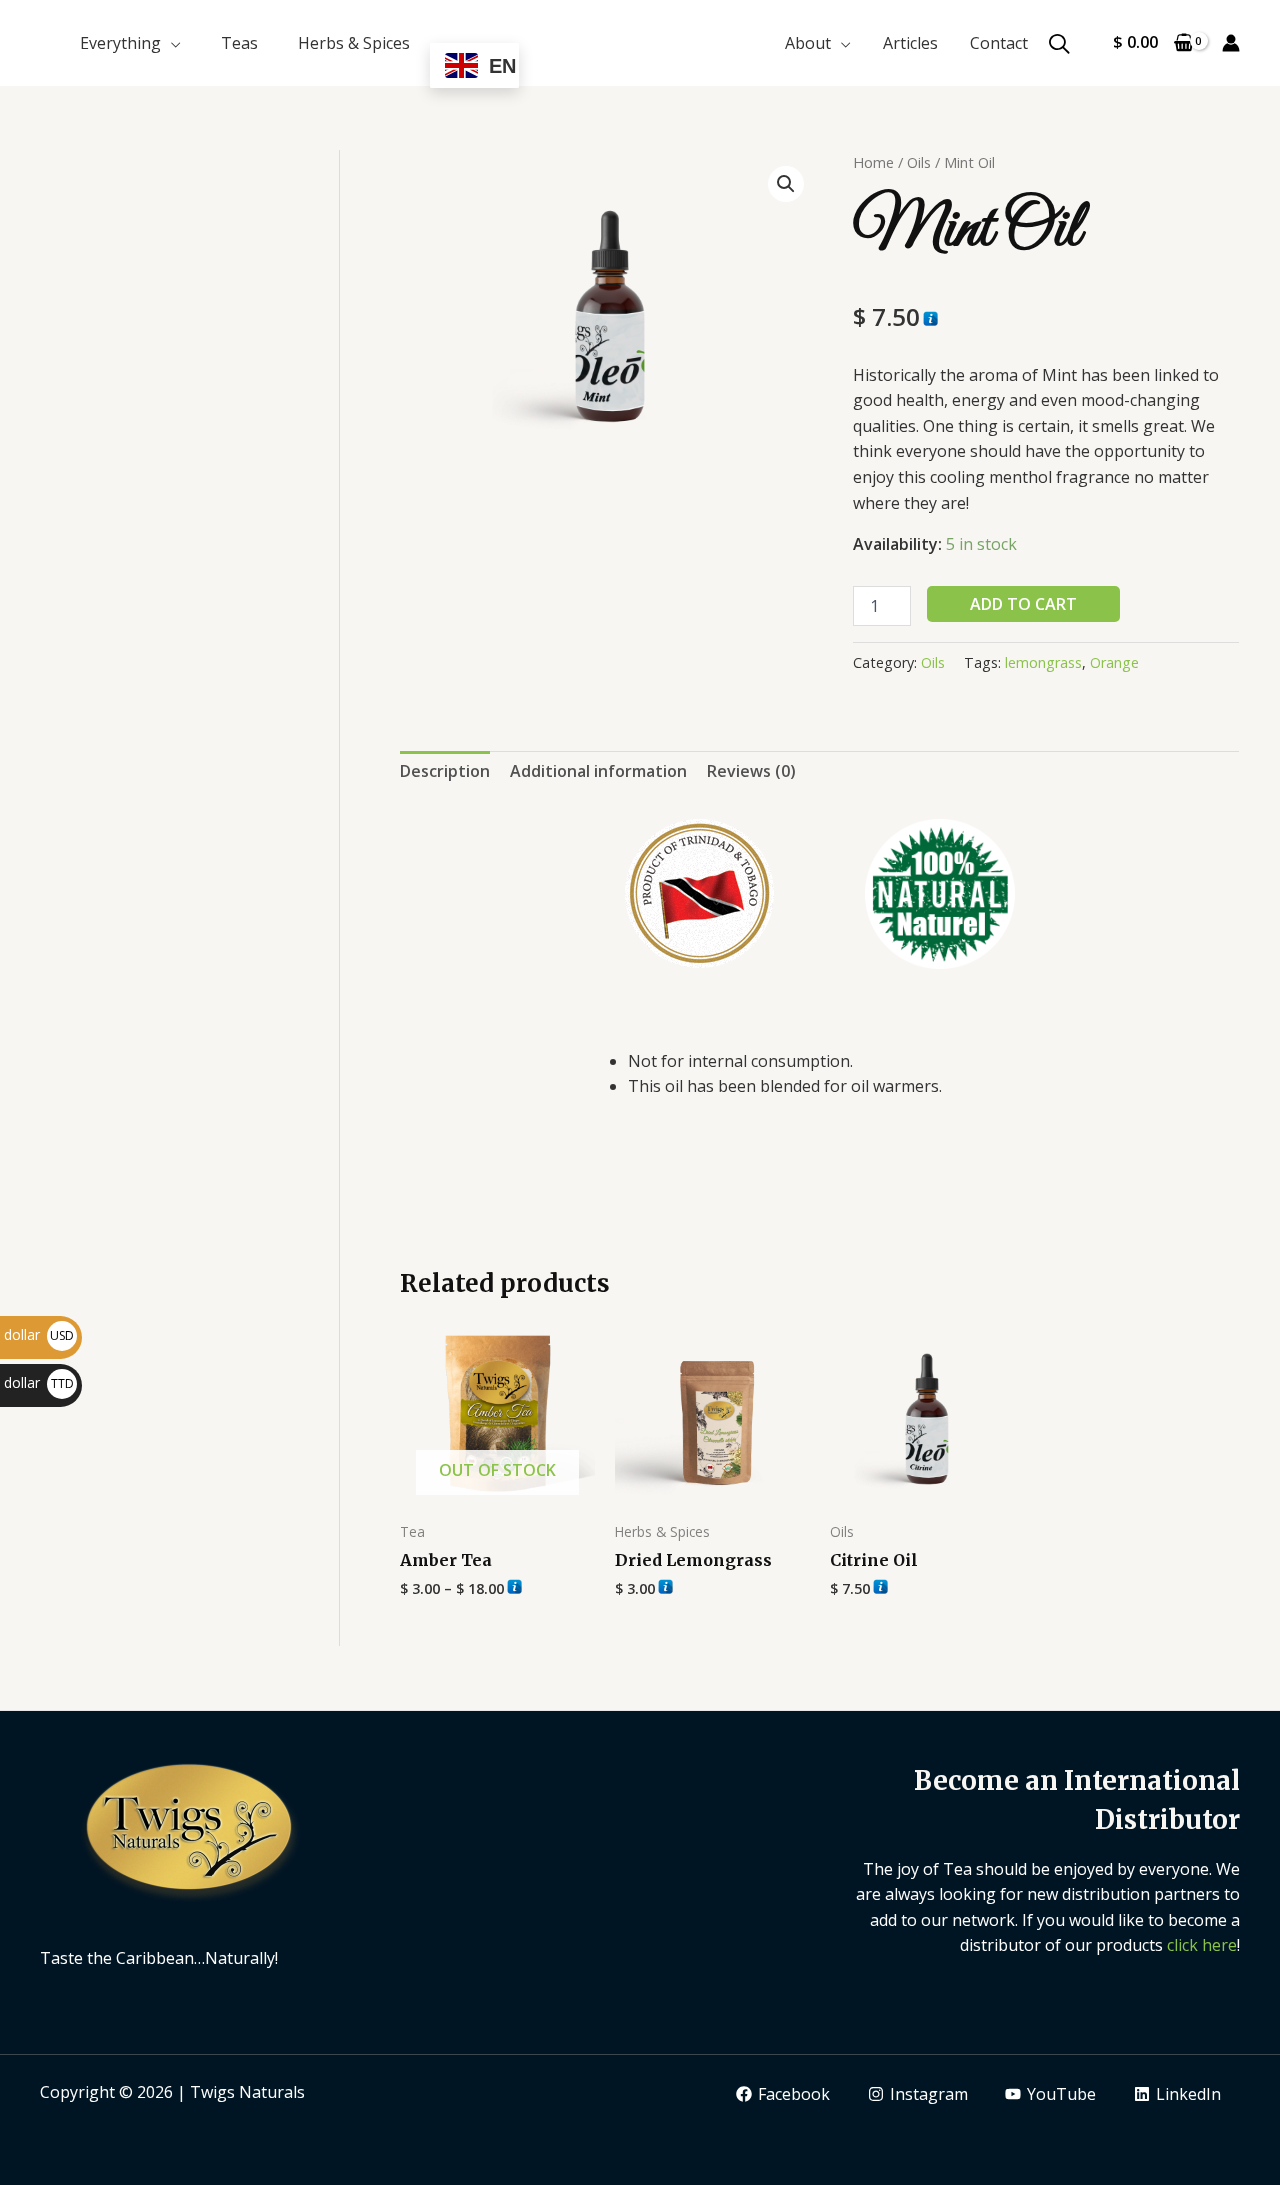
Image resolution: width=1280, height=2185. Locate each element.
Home (873, 162)
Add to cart (1023, 604)
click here (1202, 1945)
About (808, 43)
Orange (1114, 662)
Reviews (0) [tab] (751, 771)
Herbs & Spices (354, 43)
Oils (919, 162)
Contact (999, 43)
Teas (239, 43)
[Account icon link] (1231, 43)
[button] (786, 184)
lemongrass (1043, 662)
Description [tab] (445, 771)
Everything (120, 43)
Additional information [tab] (598, 771)
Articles (910, 43)
